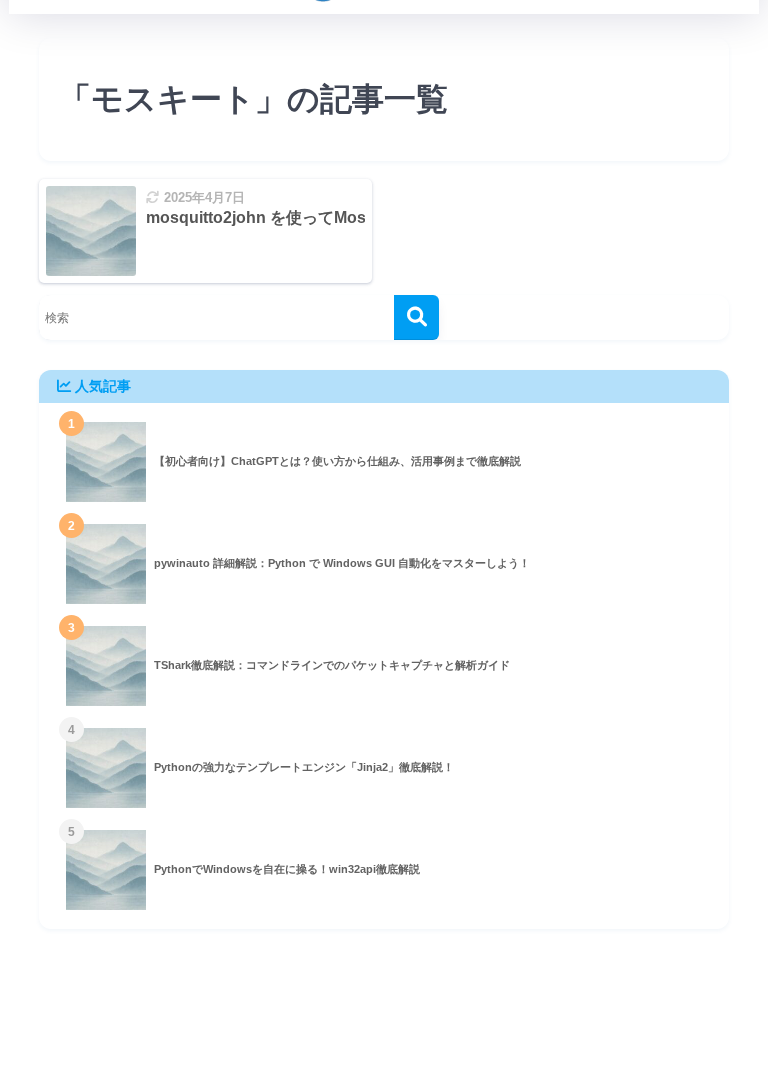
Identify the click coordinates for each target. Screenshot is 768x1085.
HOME (396, 1017)
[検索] (416, 317)
